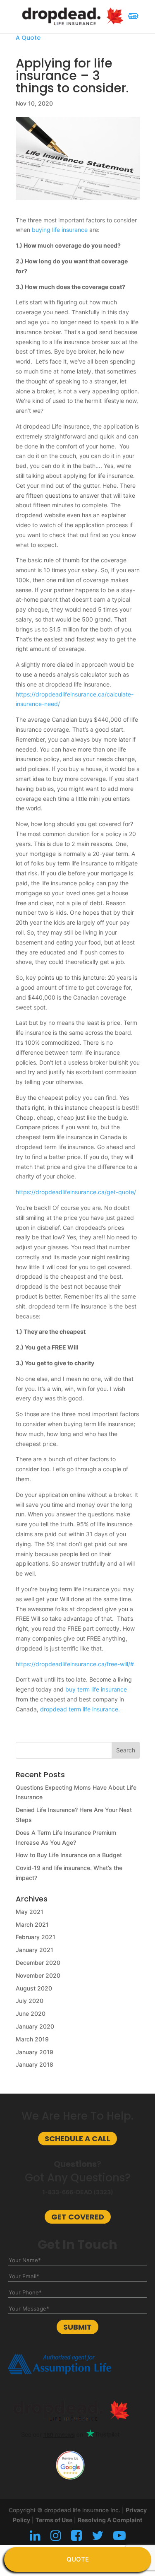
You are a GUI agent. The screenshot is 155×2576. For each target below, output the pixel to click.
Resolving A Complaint (110, 2520)
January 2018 (35, 2064)
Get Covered (78, 2217)
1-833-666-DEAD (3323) (78, 2192)
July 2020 (30, 2001)
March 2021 (32, 1924)
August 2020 (34, 1988)
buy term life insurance (96, 1689)
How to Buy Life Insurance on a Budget (69, 1855)
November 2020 (38, 1975)
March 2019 (32, 2039)
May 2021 (30, 1912)
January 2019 (35, 2052)
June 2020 (31, 2013)
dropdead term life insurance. (80, 1709)
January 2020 (35, 2026)
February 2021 (36, 1937)
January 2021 (35, 1950)
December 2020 (38, 1963)
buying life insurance (60, 230)
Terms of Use (54, 2520)
